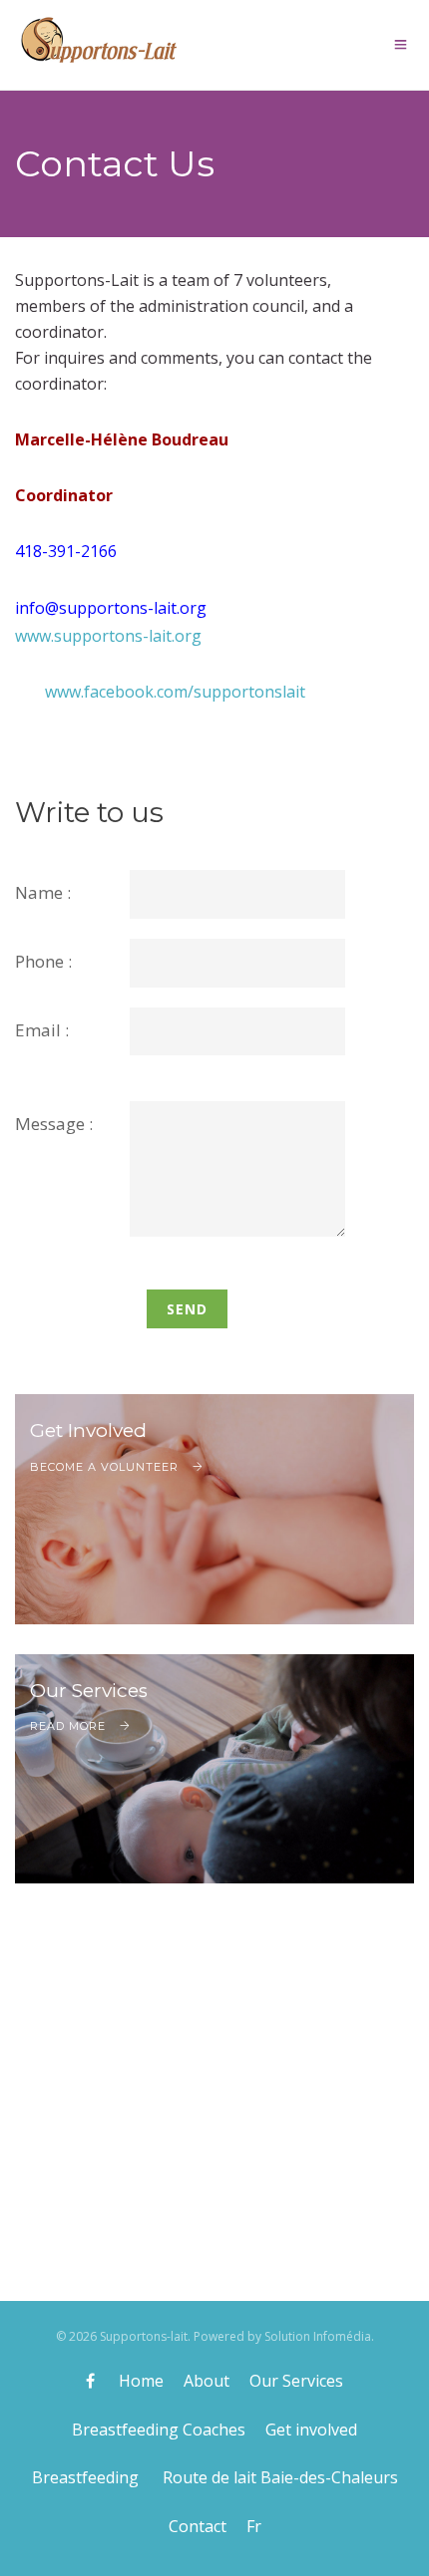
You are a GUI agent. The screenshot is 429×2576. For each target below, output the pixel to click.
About (207, 2381)
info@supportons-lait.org (111, 608)
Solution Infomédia (318, 2336)
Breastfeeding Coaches (159, 2430)
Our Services (296, 2381)
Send (187, 1309)
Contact (198, 2526)
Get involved (311, 2430)
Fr (254, 2526)
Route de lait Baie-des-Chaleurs (280, 2477)
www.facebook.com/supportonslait (175, 692)
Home (141, 2381)
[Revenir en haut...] (398, 2545)
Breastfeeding (87, 2477)
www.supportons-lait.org (108, 636)
